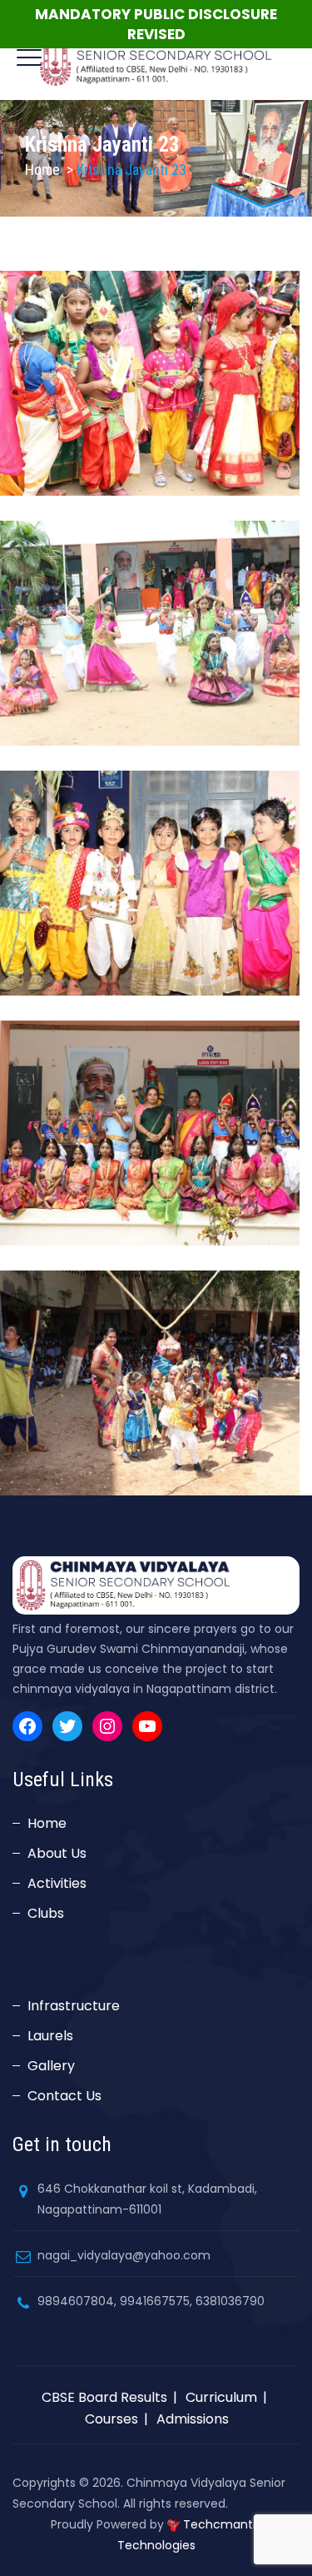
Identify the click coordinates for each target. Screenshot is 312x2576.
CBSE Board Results (104, 2397)
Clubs (46, 1913)
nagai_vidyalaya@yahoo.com (124, 2255)
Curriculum (221, 2397)
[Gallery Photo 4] (164, 1367)
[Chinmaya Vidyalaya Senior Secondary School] (156, 58)
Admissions (193, 2419)
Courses (111, 2419)
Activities (57, 1883)
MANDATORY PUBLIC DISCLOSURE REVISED (156, 24)
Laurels (50, 2036)
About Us (57, 1853)
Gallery (51, 2066)
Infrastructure (74, 2006)
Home (42, 170)
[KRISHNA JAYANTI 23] (164, 367)
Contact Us (64, 2096)
